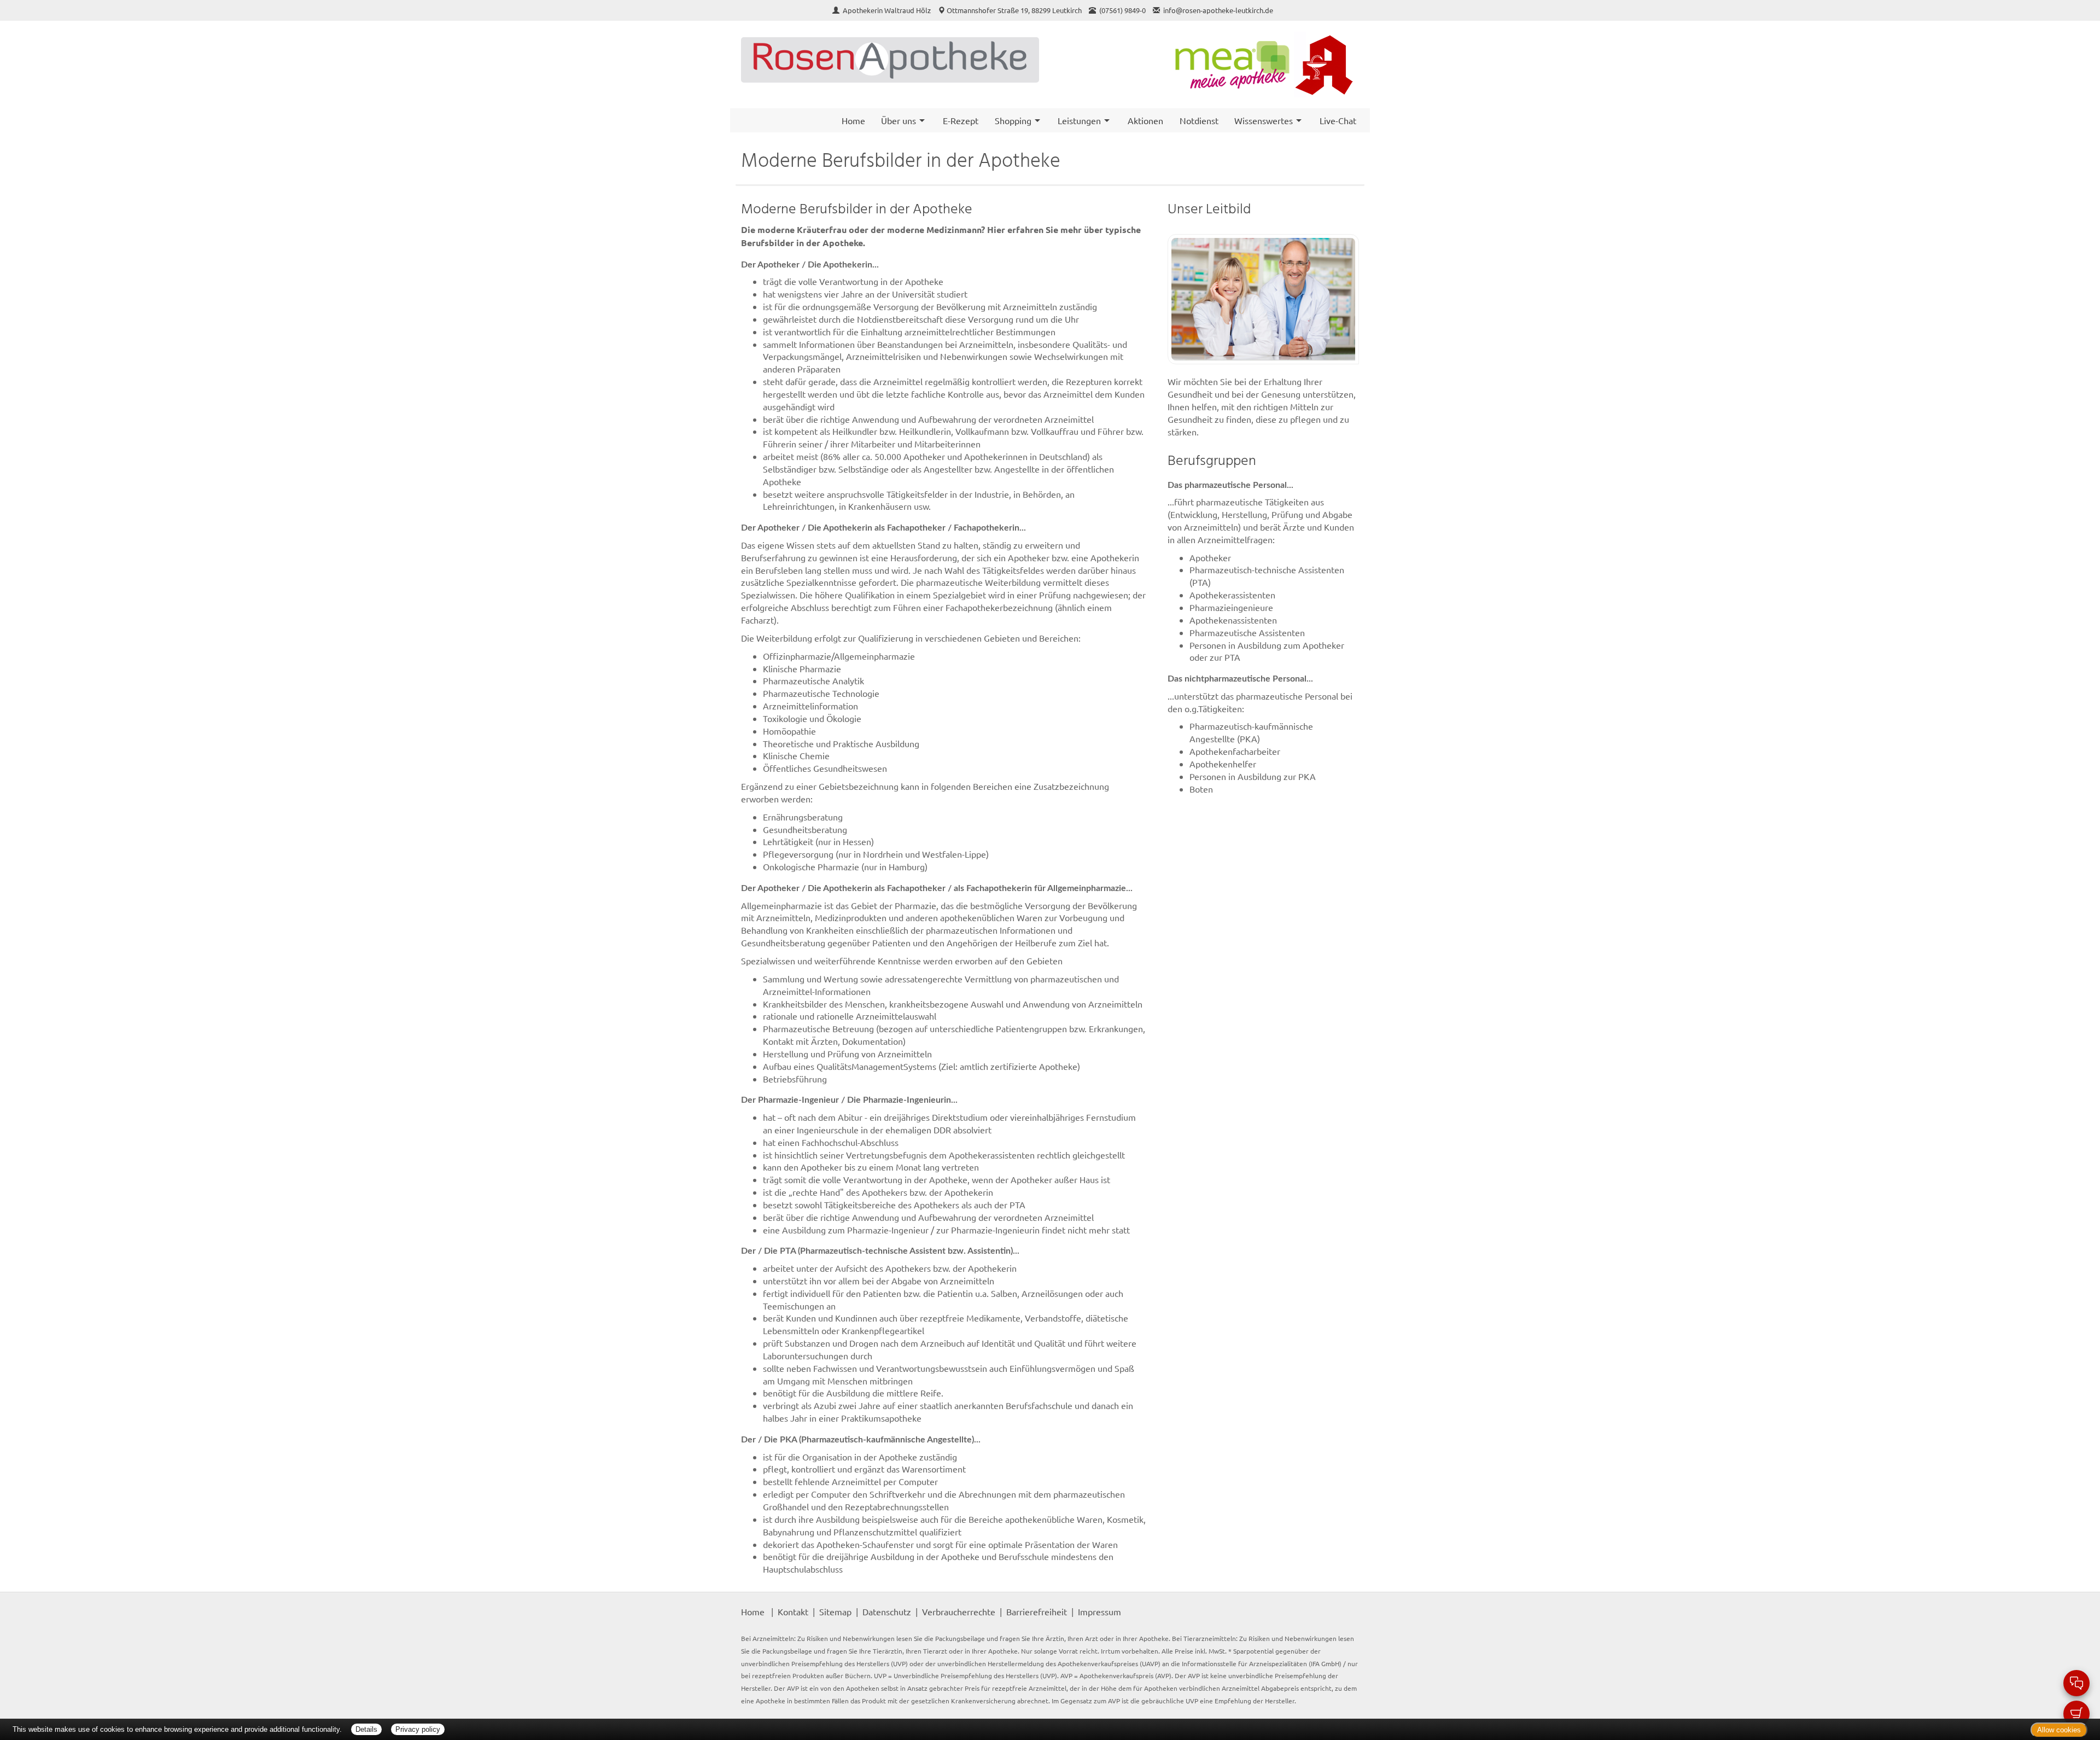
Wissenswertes (1264, 120)
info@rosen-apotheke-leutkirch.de (1218, 10)
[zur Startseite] (890, 60)
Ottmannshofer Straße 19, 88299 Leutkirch (1014, 10)
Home (853, 120)
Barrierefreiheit (1037, 1611)
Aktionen (1145, 120)
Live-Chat (1338, 120)
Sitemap (835, 1611)
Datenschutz (887, 1611)
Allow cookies (2059, 1730)
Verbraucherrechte (959, 1611)
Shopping (1013, 120)
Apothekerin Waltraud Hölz (888, 10)
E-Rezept (961, 120)
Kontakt (793, 1611)
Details (366, 1729)
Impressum (1099, 1611)
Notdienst (1199, 120)
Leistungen (1079, 120)
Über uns (899, 120)
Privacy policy (418, 1729)
